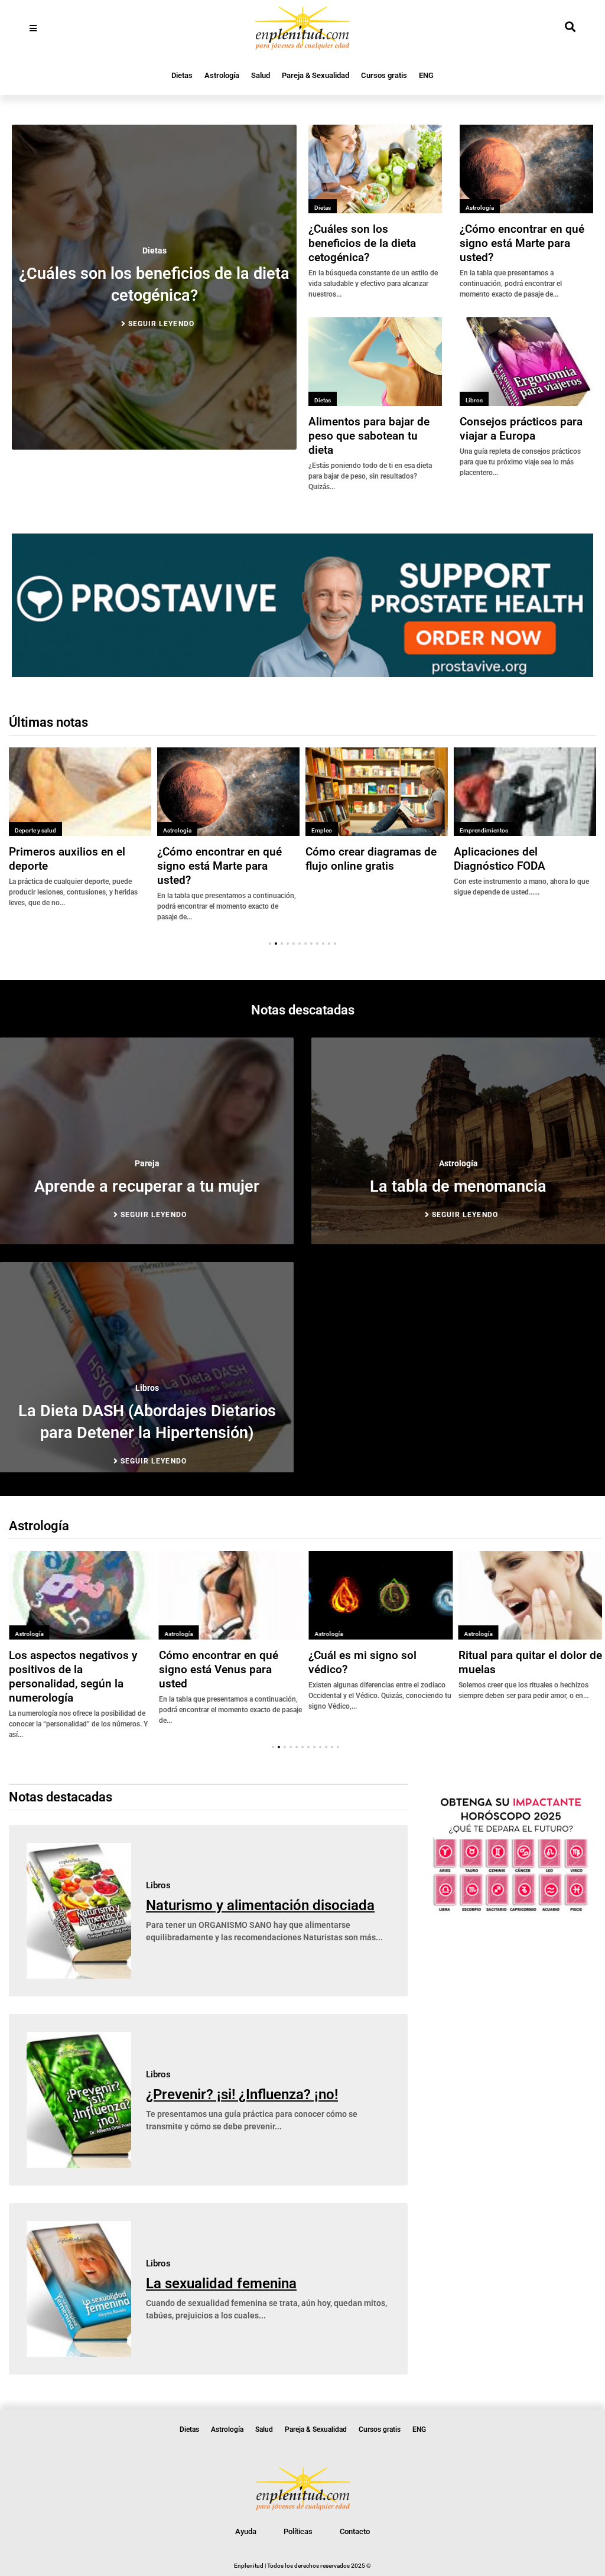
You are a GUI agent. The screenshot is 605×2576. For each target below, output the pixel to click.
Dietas (182, 75)
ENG (426, 75)
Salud (261, 75)
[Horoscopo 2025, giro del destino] (511, 1911)
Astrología (222, 75)
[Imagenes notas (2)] (302, 674)
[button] (270, 944)
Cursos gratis (384, 75)
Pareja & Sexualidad (315, 75)
